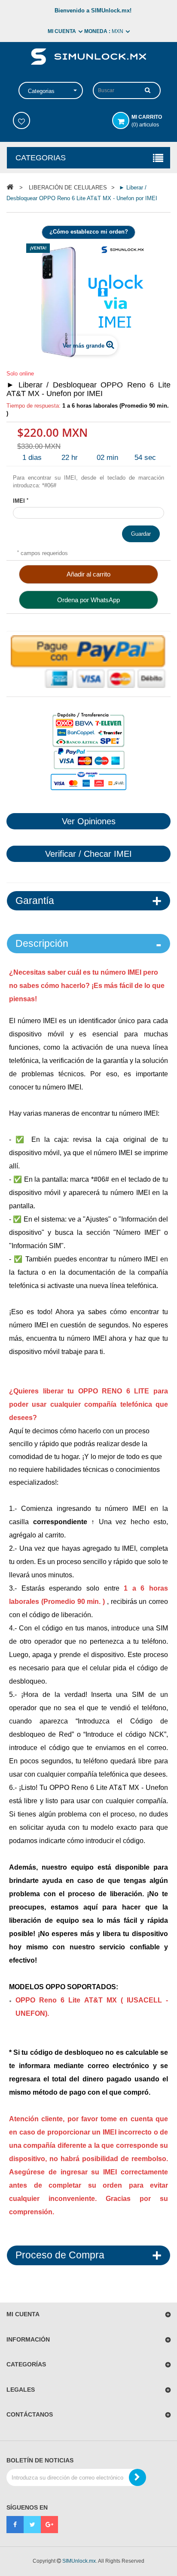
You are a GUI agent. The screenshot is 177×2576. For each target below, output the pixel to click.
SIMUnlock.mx (79, 2561)
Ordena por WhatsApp (88, 600)
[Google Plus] (49, 2525)
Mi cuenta (23, 2314)
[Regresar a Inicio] (10, 187)
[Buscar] (148, 90)
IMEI (21, 501)
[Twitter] (32, 2525)
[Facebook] (15, 2525)
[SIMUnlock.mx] (88, 56)
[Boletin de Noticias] (137, 2477)
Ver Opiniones (89, 821)
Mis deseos (21, 120)
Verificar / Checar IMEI (88, 854)
